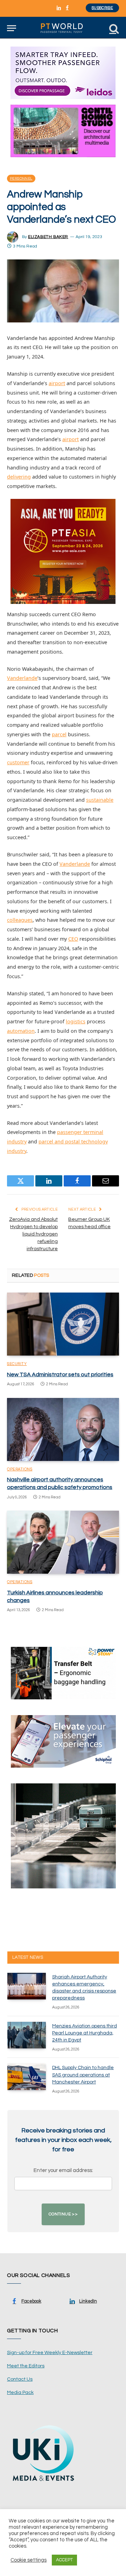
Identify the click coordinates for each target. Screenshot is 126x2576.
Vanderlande (22, 678)
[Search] (113, 28)
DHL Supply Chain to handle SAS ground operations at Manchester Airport (83, 2075)
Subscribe (102, 8)
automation (21, 1031)
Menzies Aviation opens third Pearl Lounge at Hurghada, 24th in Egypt (85, 2033)
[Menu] (12, 28)
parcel (59, 734)
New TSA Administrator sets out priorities (60, 1374)
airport (57, 383)
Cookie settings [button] (29, 2560)
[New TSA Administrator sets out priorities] (63, 1324)
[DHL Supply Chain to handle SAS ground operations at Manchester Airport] (27, 2077)
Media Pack (20, 2393)
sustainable (100, 800)
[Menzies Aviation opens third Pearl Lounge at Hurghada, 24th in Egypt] (27, 2035)
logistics (76, 1021)
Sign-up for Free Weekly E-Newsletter (50, 2353)
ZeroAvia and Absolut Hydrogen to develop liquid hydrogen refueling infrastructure (33, 1234)
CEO (73, 939)
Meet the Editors (26, 2366)
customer (18, 762)
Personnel (21, 179)
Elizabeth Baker (48, 237)
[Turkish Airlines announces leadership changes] (63, 1542)
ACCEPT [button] (64, 2560)
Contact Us (20, 2379)
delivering (19, 477)
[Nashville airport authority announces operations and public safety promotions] (63, 1429)
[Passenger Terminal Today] (63, 28)
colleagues (20, 920)
